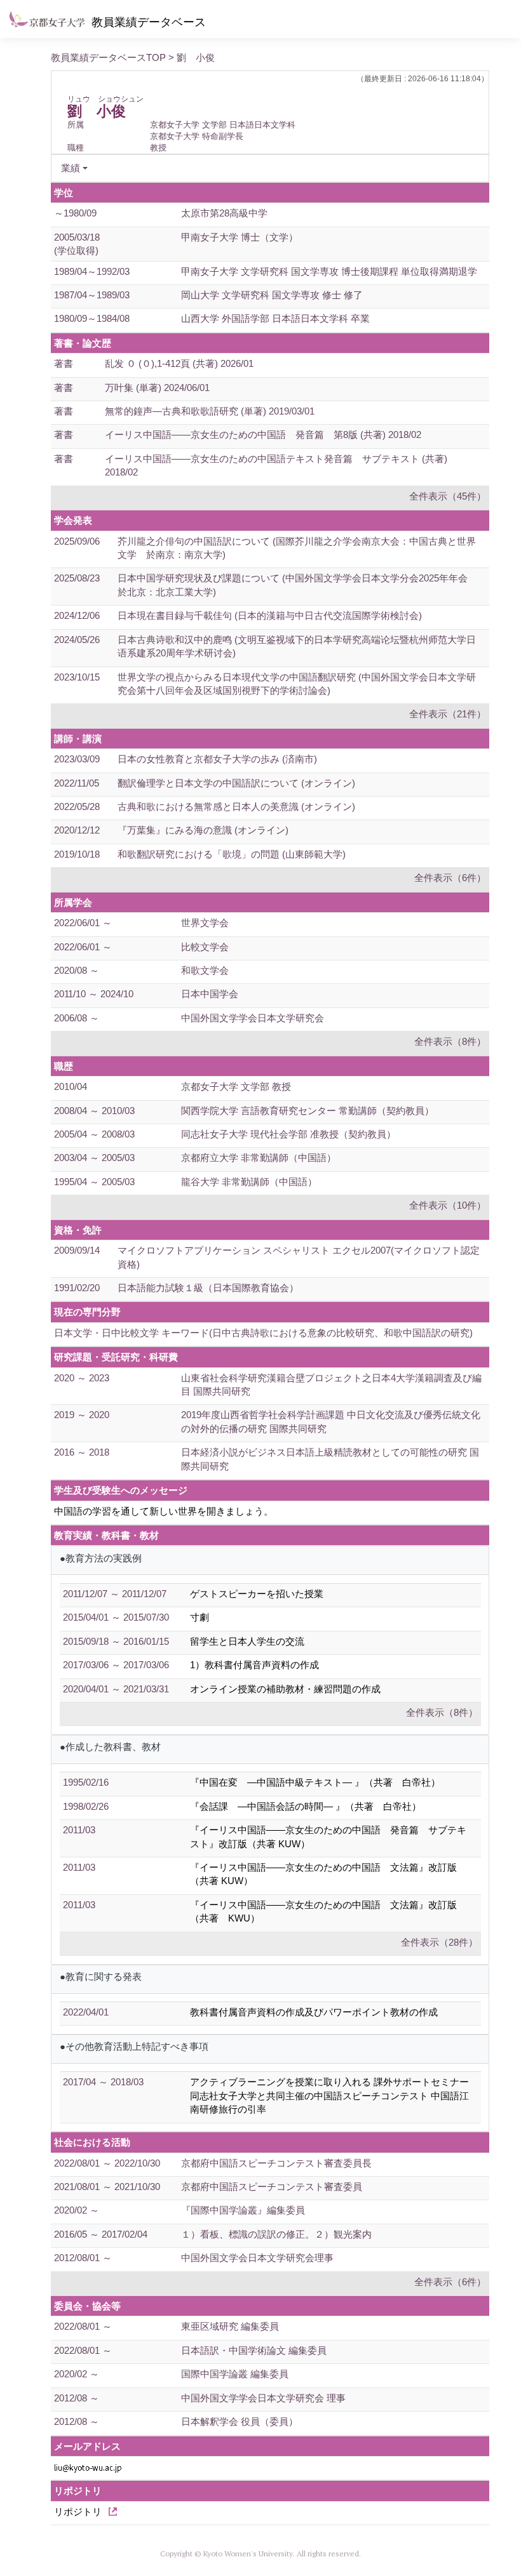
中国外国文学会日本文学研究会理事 (257, 2258)
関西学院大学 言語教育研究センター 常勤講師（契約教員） (308, 1111)
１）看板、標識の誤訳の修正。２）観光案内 (276, 2234)
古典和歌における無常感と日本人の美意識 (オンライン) (236, 807)
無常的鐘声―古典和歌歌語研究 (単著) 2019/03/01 (210, 411)
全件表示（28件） (439, 1942)
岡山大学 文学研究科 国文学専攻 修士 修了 (272, 295)
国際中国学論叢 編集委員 (235, 2374)
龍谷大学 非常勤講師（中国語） (249, 1182)
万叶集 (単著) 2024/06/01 (157, 388)
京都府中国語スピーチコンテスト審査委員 (272, 2187)
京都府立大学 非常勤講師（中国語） (259, 1158)
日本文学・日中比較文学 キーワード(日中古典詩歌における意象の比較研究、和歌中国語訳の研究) (263, 1333)
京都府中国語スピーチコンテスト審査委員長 (276, 2163)
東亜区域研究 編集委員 (230, 2326)
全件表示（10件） (448, 1205)
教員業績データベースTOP (108, 57)
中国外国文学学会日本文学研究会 (253, 1018)
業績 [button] (71, 168)
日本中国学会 (210, 994)
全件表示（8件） (450, 1041)
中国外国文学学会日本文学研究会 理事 (263, 2398)
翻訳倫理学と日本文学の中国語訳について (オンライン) (236, 783)
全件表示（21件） (448, 714)
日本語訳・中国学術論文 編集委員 (254, 2350)
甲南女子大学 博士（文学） (240, 237)
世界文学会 (205, 923)
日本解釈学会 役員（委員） (240, 2421)
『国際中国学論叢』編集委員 (243, 2210)
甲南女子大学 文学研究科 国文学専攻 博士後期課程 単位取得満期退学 (329, 271)
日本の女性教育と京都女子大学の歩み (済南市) (217, 759)
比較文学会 (205, 947)
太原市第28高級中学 (224, 213)
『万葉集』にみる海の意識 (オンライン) (203, 830)
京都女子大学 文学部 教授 (236, 1086)
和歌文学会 (205, 970)
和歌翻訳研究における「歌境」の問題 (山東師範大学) (232, 854)
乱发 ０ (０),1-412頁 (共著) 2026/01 (179, 363)
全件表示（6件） (450, 878)
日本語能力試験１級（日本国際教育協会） (208, 1288)
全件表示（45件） (448, 496)
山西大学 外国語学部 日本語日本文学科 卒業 (275, 318)
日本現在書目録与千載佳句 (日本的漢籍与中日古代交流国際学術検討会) (270, 615)
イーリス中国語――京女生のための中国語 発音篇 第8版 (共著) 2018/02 (263, 435)
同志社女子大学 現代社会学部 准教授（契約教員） (288, 1134)
